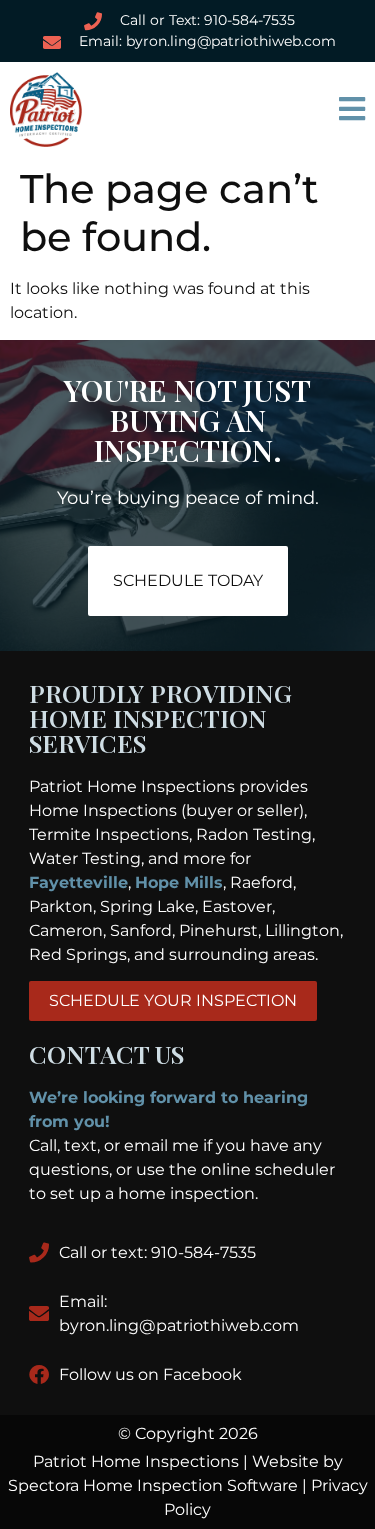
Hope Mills (179, 882)
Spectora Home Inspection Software (153, 1485)
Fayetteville (78, 882)
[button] (282, 109)
